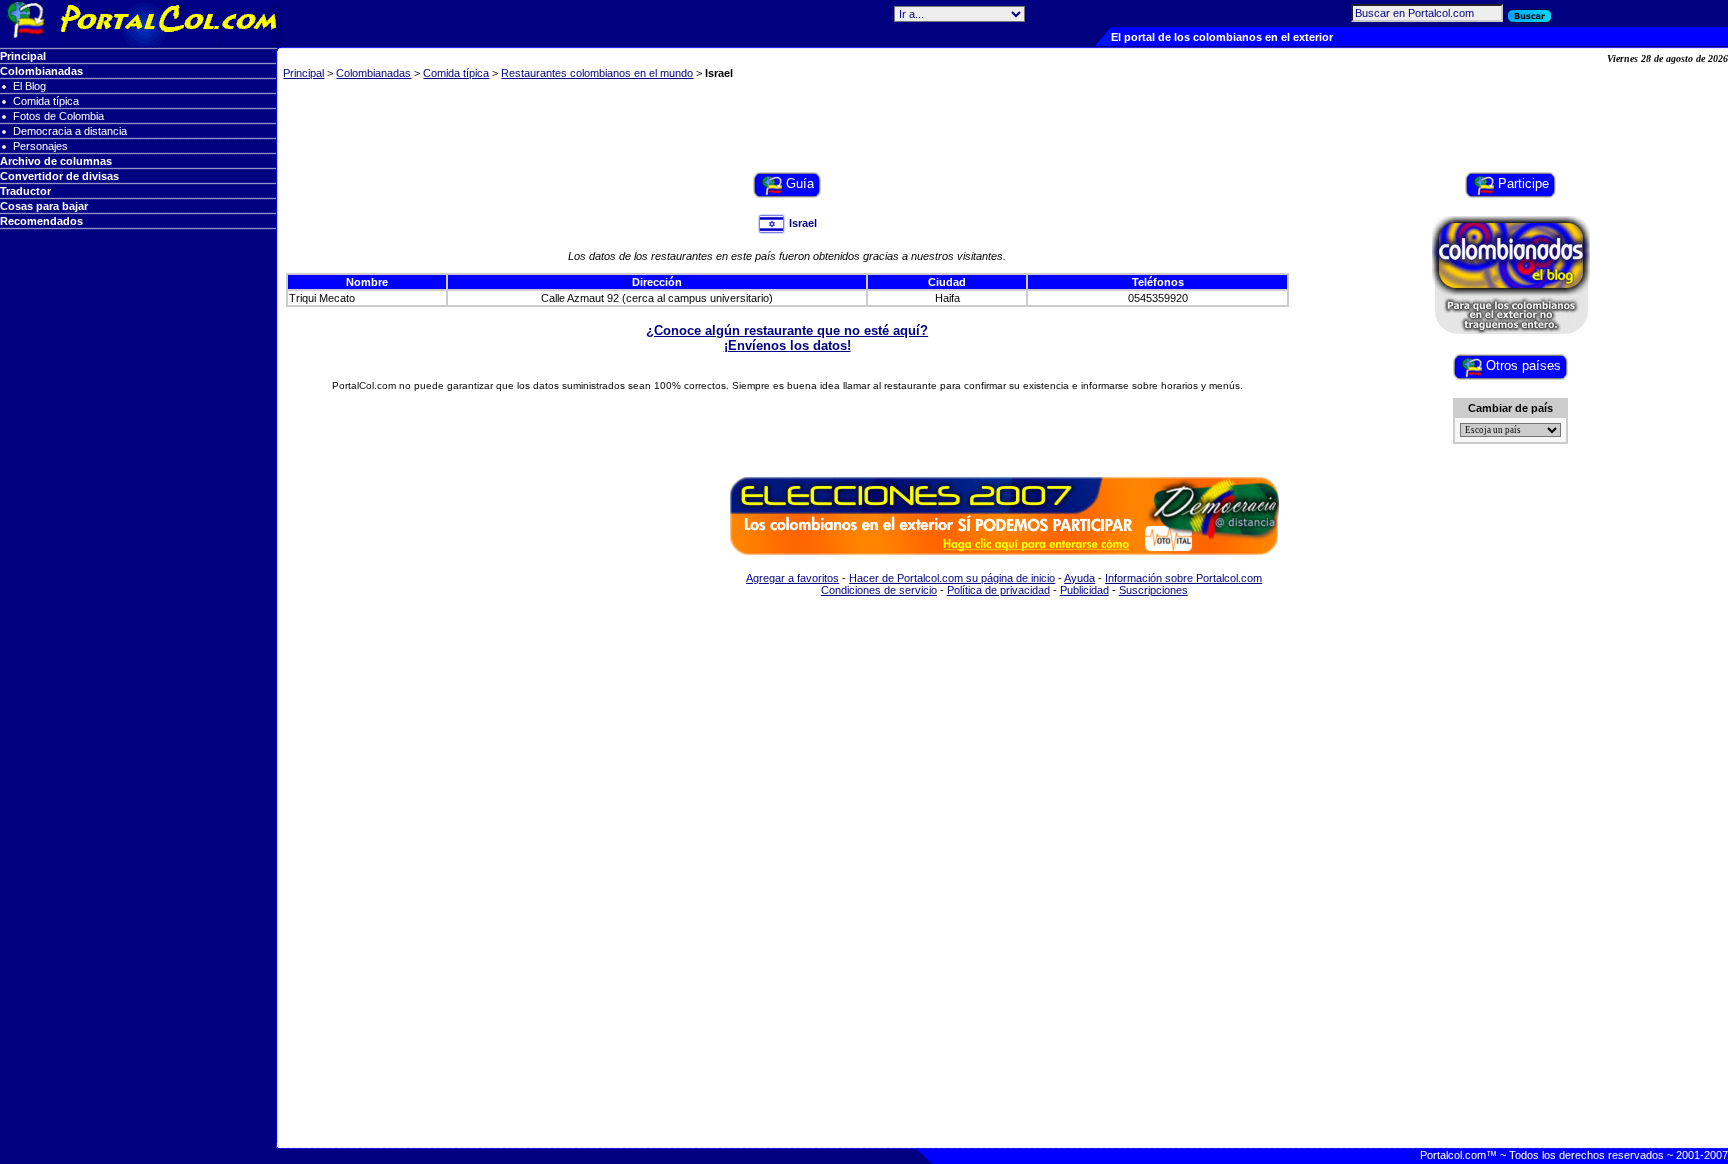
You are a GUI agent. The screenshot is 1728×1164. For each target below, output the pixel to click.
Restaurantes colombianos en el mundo (597, 73)
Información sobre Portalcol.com (1183, 578)
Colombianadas (373, 73)
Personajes (40, 146)
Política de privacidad (998, 590)
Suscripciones (1153, 590)
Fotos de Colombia (58, 116)
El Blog (29, 86)
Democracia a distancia (70, 131)
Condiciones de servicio (879, 590)
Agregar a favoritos (792, 578)
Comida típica (46, 101)
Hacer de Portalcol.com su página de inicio (952, 578)
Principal (303, 73)
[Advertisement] (1004, 127)
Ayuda (1079, 578)
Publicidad (1084, 590)
